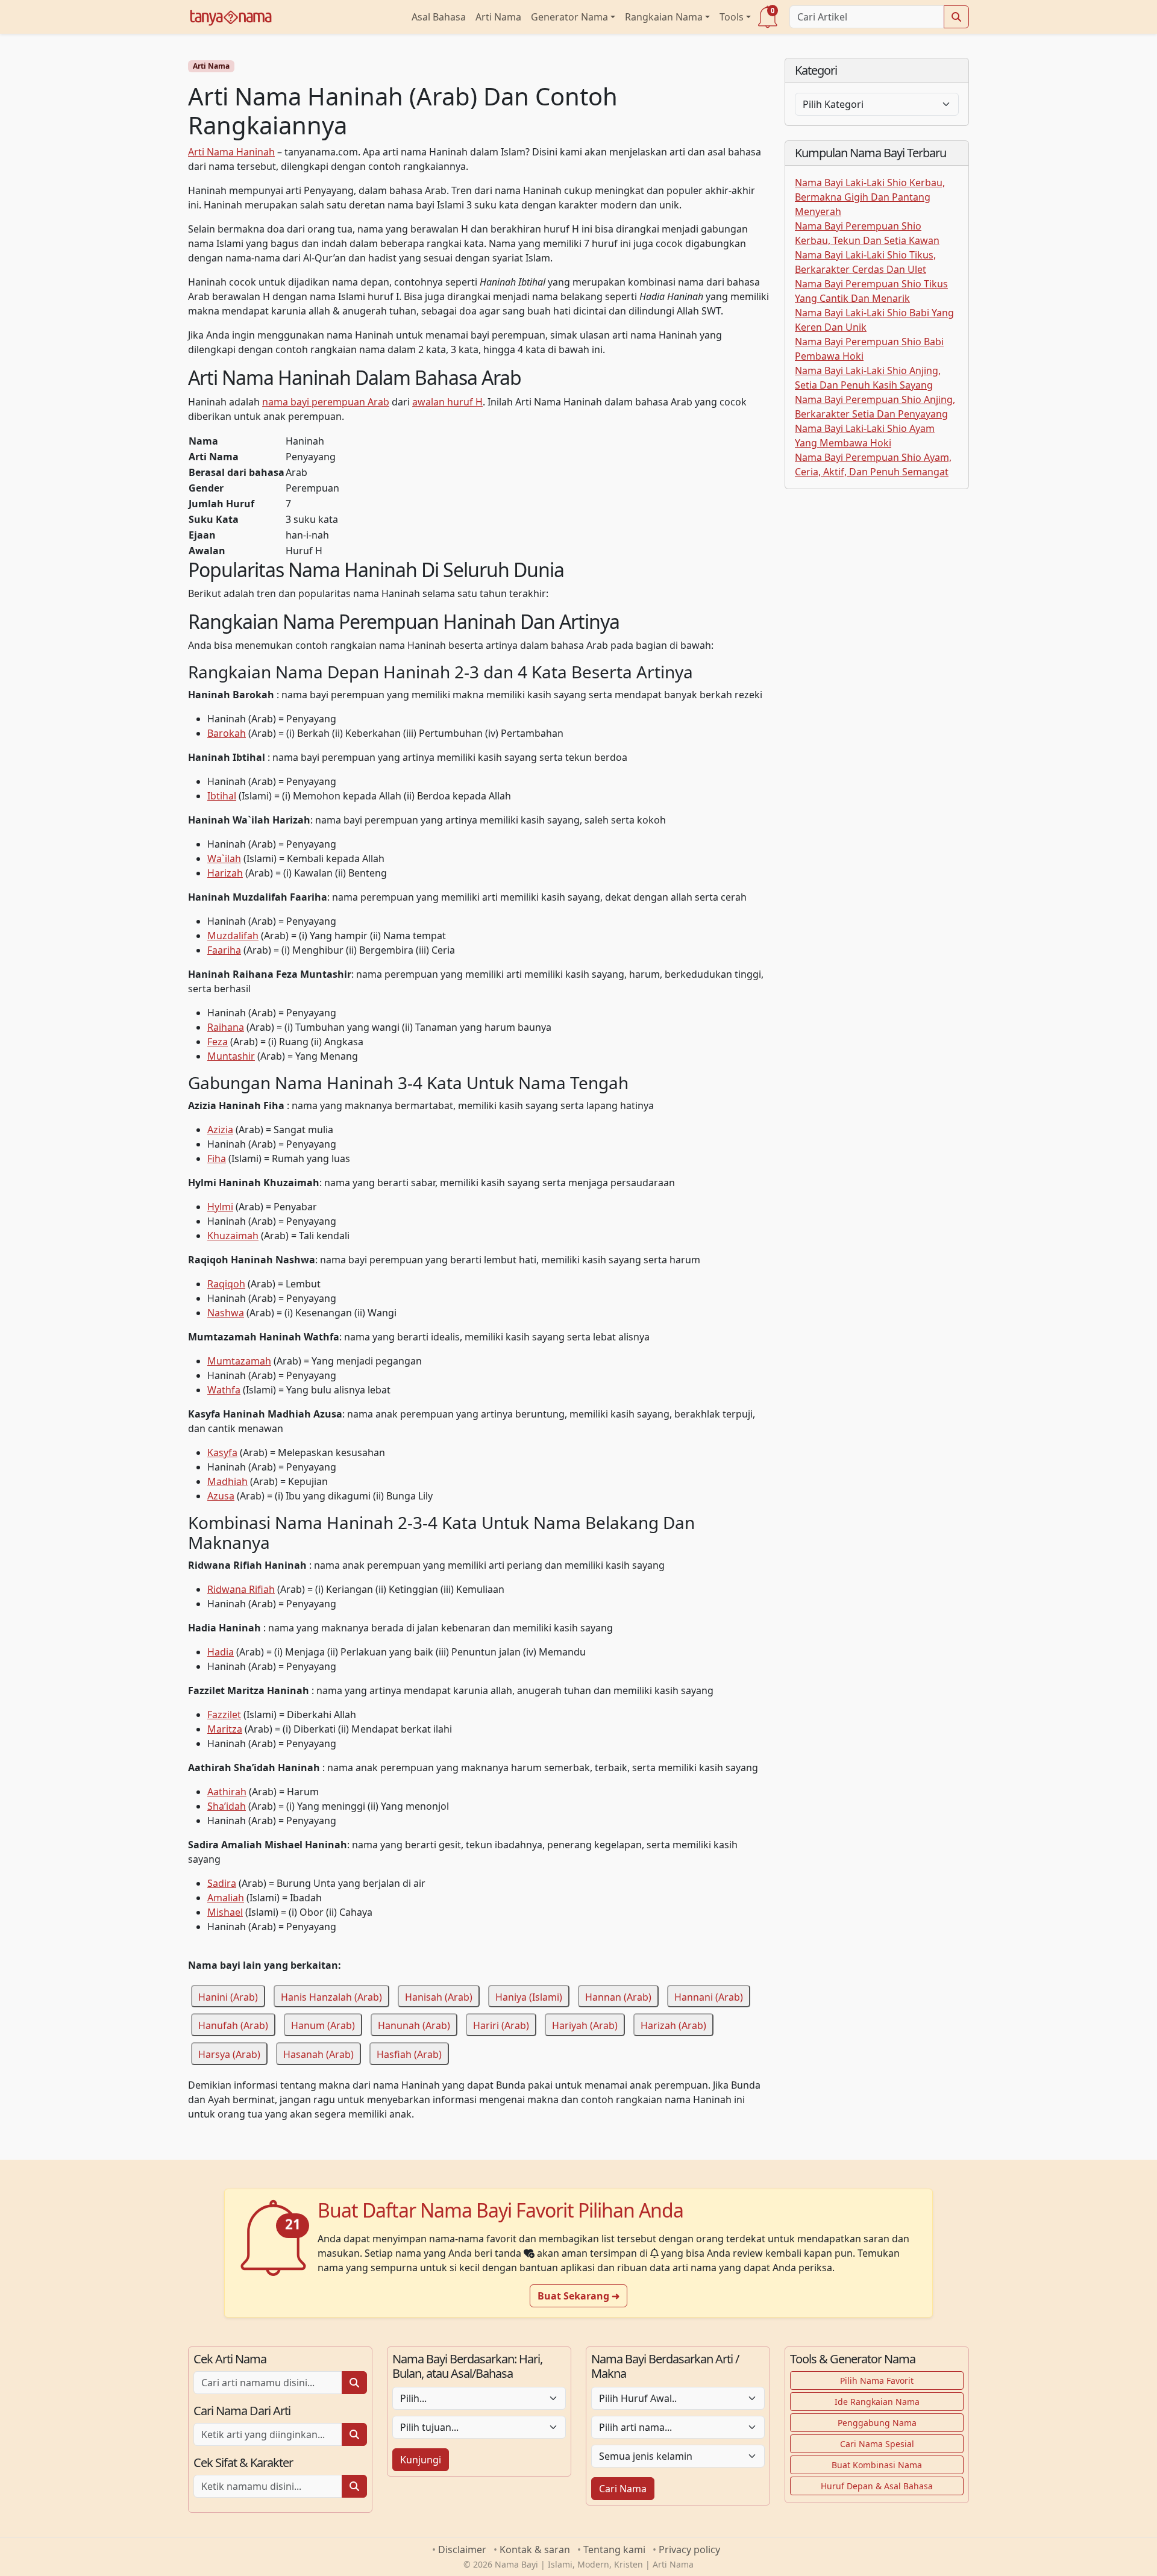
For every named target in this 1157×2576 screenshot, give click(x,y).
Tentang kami (614, 2549)
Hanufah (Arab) (233, 2025)
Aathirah (227, 1792)
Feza (218, 1042)
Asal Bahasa (439, 17)
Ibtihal (222, 796)
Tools (732, 17)
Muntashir (231, 1056)
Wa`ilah (224, 858)
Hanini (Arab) (228, 1996)
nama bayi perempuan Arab (326, 402)
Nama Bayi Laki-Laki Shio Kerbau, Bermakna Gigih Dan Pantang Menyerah (870, 197)
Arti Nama (498, 17)
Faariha (224, 950)
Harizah (225, 873)
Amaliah (226, 1898)
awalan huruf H (447, 402)
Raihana (226, 1027)
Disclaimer (462, 2549)
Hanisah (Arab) (439, 1996)
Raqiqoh (226, 1284)
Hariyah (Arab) (585, 2025)
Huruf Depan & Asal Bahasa (877, 2486)
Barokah (227, 733)
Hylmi (220, 1207)
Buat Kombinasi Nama (877, 2465)
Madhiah (227, 1481)
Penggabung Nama (877, 2423)
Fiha (217, 1158)
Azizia (220, 1130)
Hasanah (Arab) (318, 2054)
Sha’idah (227, 1806)
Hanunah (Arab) (414, 2025)
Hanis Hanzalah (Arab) (331, 1996)
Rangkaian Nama (664, 17)
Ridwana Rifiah (241, 1589)
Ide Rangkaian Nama (877, 2402)
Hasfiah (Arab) (409, 2054)
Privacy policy (689, 2549)
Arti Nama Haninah (231, 152)
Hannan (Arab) (618, 1996)
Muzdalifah (233, 936)
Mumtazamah (239, 1361)
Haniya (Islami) (529, 1996)
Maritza (225, 1729)
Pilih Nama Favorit (877, 2381)
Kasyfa (222, 1452)
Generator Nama (569, 17)
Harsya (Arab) (229, 2054)
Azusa (221, 1496)
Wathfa (224, 1390)
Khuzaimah (233, 1236)
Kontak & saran (535, 2549)
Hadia (221, 1652)
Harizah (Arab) (673, 2025)
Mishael (225, 1912)
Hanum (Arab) (323, 2025)
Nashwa (226, 1313)
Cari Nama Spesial (877, 2444)
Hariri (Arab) (501, 2025)
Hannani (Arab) (709, 1996)
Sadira (222, 1883)
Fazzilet (224, 1715)
